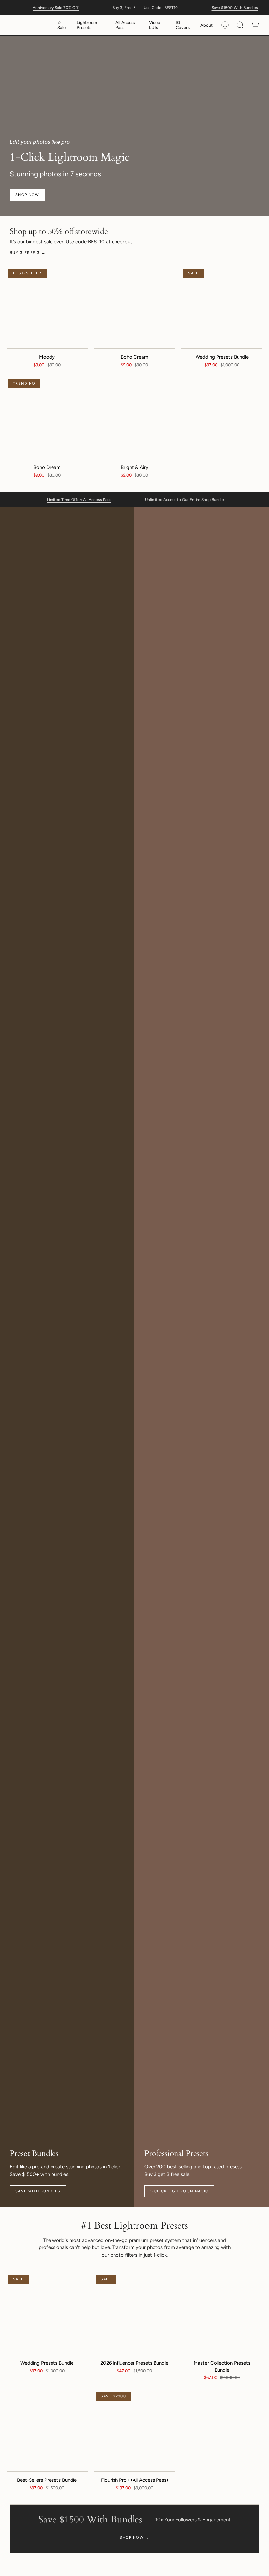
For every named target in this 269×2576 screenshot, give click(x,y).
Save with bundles (38, 2191)
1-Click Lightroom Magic (179, 2191)
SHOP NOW (27, 195)
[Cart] (255, 25)
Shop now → (134, 2537)
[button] (91, 25)
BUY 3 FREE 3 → (28, 253)
